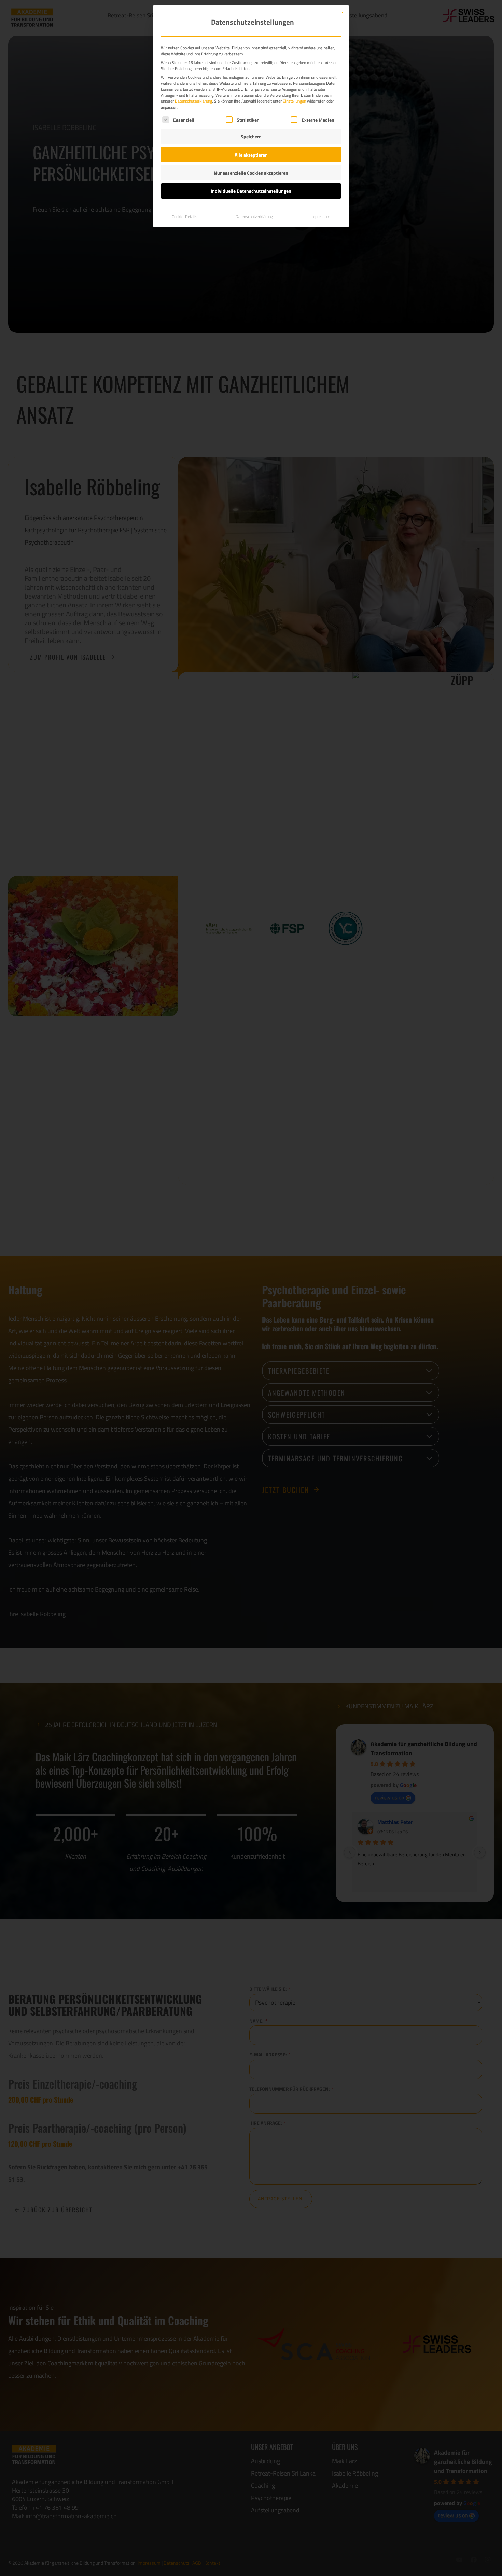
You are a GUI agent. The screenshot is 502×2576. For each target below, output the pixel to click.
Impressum (320, 217)
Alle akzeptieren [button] (251, 155)
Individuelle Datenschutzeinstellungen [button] (251, 191)
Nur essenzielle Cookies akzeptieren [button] (251, 173)
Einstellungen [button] (294, 101)
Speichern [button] (251, 137)
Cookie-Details (185, 217)
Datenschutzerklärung (193, 101)
